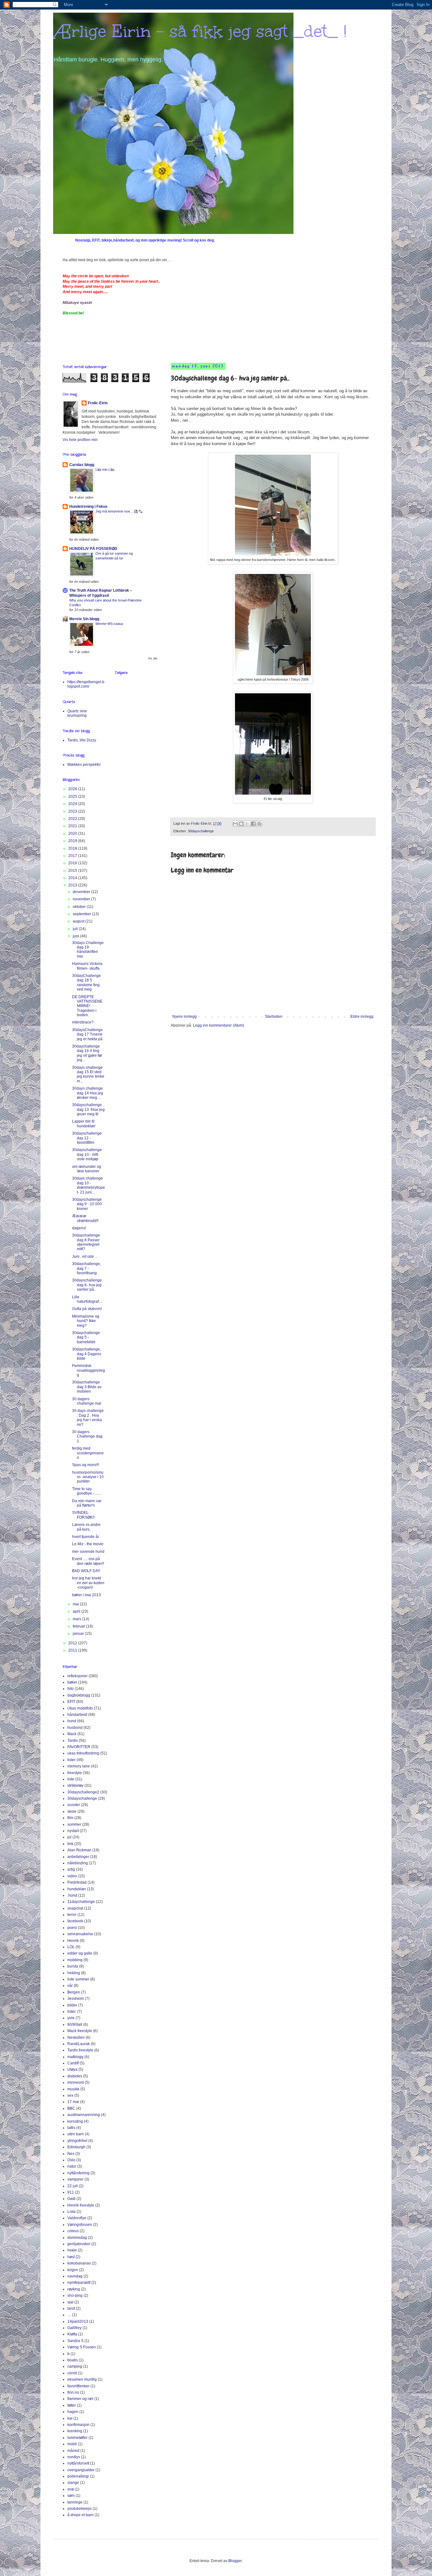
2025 (73, 797)
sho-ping (75, 2296)
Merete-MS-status (109, 624)
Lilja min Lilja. (105, 469)
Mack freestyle (80, 2031)
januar (79, 1634)
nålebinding (78, 1863)
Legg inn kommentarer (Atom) (219, 1025)
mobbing (75, 1960)
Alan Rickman (79, 1850)
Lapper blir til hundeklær (84, 1124)
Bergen (74, 1992)
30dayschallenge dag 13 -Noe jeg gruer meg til (88, 1109)
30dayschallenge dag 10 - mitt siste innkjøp (87, 1154)
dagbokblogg (79, 1695)
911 (71, 2192)
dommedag (77, 2238)
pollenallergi (78, 2476)
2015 (73, 871)
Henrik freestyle (81, 2205)
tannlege (75, 2502)
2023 (73, 811)
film (70, 1818)
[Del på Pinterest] (259, 824)
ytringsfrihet (77, 2141)
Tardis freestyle (80, 2050)
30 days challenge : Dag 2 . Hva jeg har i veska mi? (88, 1417)
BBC (71, 2108)
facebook (75, 1921)
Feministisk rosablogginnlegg (89, 1370)
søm (71, 2496)
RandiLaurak (79, 2044)
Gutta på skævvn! (87, 1309)
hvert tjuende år (86, 1537)
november (82, 899)
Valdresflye (77, 2218)
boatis (73, 2360)
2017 (73, 856)
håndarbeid (77, 1715)
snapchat (75, 1908)
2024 (73, 804)
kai (70, 2418)
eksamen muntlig (82, 2379)
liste (71, 1779)
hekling (74, 1973)
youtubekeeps (80, 2509)
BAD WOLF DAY (86, 1571)
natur (72, 2166)
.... (69, 2315)
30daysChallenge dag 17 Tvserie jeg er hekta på (87, 1034)
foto (71, 1689)
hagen (73, 2412)
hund (72, 1721)
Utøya (72, 2069)
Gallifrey (74, 2328)
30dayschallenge (201, 831)
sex (70, 2095)
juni (76, 936)
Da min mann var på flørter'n (87, 1503)
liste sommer (78, 1979)
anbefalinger (78, 1857)
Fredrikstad (77, 1882)
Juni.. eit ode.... (85, 1257)
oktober (80, 907)
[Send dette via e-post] (235, 824)
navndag (75, 2276)
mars (77, 1619)
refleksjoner (77, 1676)
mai (76, 1604)
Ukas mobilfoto (80, 1708)
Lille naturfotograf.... (87, 1299)
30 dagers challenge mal (87, 1401)
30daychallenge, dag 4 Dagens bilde (87, 1354)
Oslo (71, 2160)
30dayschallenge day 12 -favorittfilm (87, 1138)
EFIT (71, 1702)
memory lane (79, 1766)
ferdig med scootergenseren (88, 1453)
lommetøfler (77, 2438)
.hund (72, 1895)
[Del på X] (247, 824)
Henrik (73, 1941)
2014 (73, 878)
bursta (73, 1966)
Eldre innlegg (362, 1017)
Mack (72, 1734)
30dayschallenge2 (83, 1792)
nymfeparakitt (79, 2283)
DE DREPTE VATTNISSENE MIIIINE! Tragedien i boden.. (87, 1006)
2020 (73, 834)
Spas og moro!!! (86, 1465)
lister (71, 1760)
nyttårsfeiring (78, 2173)
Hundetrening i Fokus (88, 507)
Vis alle (153, 658)
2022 (73, 819)
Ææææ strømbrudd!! (85, 1218)
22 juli (73, 2186)
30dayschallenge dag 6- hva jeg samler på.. (87, 1285)
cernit (72, 2373)
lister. (72, 2012)
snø (71, 2489)
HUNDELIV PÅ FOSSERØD (93, 549)
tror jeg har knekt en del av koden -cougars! (88, 1583)
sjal (70, 2302)
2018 (73, 848)
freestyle (75, 1773)
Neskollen (76, 2037)
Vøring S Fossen (82, 2347)
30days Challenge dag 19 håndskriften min (88, 950)
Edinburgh (76, 2147)
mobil (72, 2444)
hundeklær (77, 1889)
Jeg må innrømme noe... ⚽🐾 (119, 511)
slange (73, 2483)
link (70, 1844)
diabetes (75, 2076)
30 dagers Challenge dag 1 (87, 1436)
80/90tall (75, 2025)
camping (75, 2366)
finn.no (73, 2392)
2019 (73, 841)
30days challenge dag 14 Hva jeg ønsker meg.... (88, 1093)
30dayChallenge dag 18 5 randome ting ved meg (86, 983)
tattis (71, 2128)
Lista (71, 2212)
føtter (72, 2405)
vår (70, 1986)
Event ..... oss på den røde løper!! (88, 1561)
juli (76, 929)
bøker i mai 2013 (86, 1595)
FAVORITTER (79, 1747)
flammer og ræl (80, 2399)
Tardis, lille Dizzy (82, 740)
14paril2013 (78, 2321)
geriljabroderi (79, 2244)
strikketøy (75, 1786)
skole (72, 1811)
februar (79, 1626)
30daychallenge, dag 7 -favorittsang (86, 1268)
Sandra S (75, 2341)
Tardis (73, 1741)
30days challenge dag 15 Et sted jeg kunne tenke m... (88, 1074)
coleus (73, 2231)
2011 (73, 1650)
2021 (73, 826)
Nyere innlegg (185, 1017)
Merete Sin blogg (84, 619)
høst (71, 2257)
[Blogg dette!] (241, 824)
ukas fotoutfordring (83, 1753)
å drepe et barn (80, 2515)
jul (69, 1837)
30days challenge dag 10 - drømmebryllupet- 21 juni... (89, 1185)
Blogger (235, 2561)
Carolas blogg (82, 465)
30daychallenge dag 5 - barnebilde (86, 1337)
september (82, 914)
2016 (73, 863)
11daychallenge (81, 1902)
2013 (73, 885)
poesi (72, 1928)
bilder (72, 2005)
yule (71, 2018)
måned (73, 2451)
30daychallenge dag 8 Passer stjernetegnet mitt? (86, 1242)
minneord (76, 2082)
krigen (73, 2270)
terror (72, 1915)
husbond (75, 1728)
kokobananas (79, 2263)
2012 (73, 1643)
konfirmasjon (78, 2425)
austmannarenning (84, 2115)
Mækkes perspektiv (84, 765)
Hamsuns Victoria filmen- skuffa (87, 966)
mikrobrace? (83, 1022)
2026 (73, 789)
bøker (72, 1682)
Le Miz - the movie (88, 1544)
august (79, 921)
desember (82, 892)
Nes (71, 2154)
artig (71, 1869)
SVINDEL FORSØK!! (83, 1515)
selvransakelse (80, 1934)
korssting (75, 2121)
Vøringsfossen (80, 2225)
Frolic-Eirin (98, 403)
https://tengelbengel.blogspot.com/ (86, 684)
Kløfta (72, 2334)
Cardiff (73, 2063)
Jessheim (76, 1999)
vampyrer (75, 2179)
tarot (71, 2308)
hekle (72, 2250)
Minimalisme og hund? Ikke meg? (86, 1321)
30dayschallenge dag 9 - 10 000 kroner (87, 1204)
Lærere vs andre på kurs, (86, 1527)
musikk (73, 2089)
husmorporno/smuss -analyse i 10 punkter (88, 1477)
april (77, 1611)
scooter (74, 1805)
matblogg (75, 2057)
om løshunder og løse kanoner (87, 1169)
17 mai (73, 2102)
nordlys (74, 2457)
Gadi (71, 2199)
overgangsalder (81, 2470)
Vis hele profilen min (80, 440)
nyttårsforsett (78, 2463)
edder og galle (80, 1953)
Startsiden (274, 1017)
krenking (75, 2431)
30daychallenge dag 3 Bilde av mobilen (87, 1387)
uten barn (76, 2134)
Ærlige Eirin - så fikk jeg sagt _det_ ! (200, 31)
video (72, 1876)
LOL (71, 1947)
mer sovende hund (88, 1552)
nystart (73, 1831)
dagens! (79, 1228)
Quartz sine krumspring (77, 713)
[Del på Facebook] (253, 824)
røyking (74, 2289)
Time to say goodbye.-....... (86, 1491)
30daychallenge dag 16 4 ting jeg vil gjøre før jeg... (87, 1053)
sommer (74, 1824)
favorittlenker (78, 2386)
